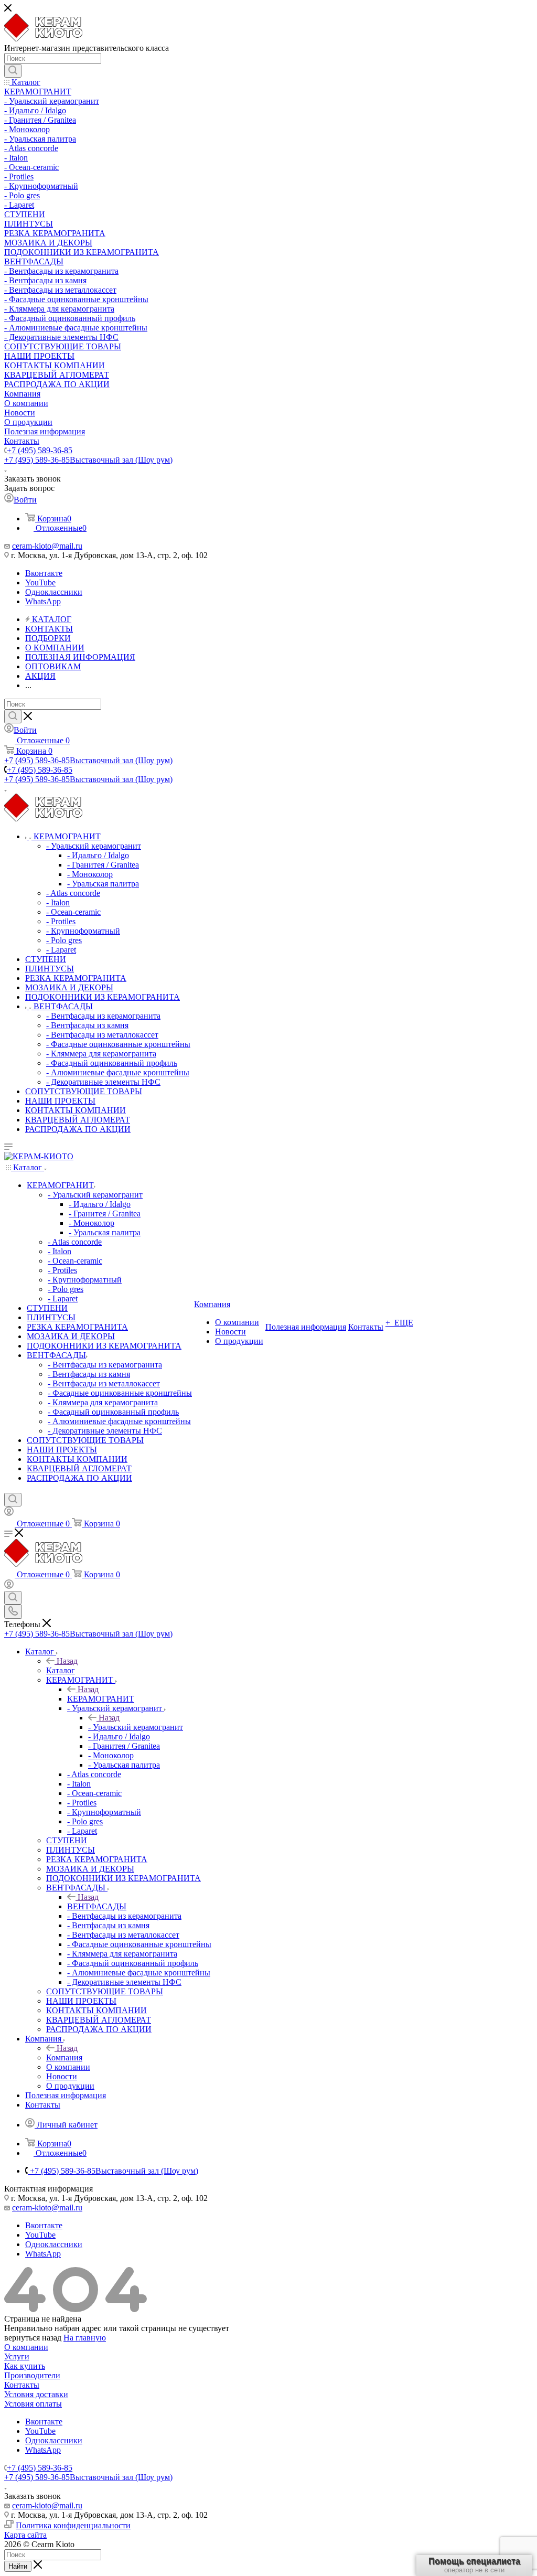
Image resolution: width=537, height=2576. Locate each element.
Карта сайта (25, 2535)
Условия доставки (36, 2394)
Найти (18, 2566)
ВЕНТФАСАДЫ (97, 1906)
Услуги (17, 2356)
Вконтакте (44, 573)
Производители (32, 2375)
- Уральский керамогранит (136, 1727)
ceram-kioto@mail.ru (47, 546)
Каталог (61, 1670)
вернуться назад (33, 2338)
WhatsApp (43, 601)
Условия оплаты (33, 2404)
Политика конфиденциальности (73, 2525)
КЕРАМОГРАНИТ (101, 1699)
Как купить (25, 2366)
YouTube (40, 582)
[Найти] (13, 71)
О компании (26, 2347)
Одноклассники (54, 592)
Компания (64, 2057)
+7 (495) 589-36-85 (40, 450)
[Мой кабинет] (9, 1513)
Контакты (22, 2385)
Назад (67, 1661)
